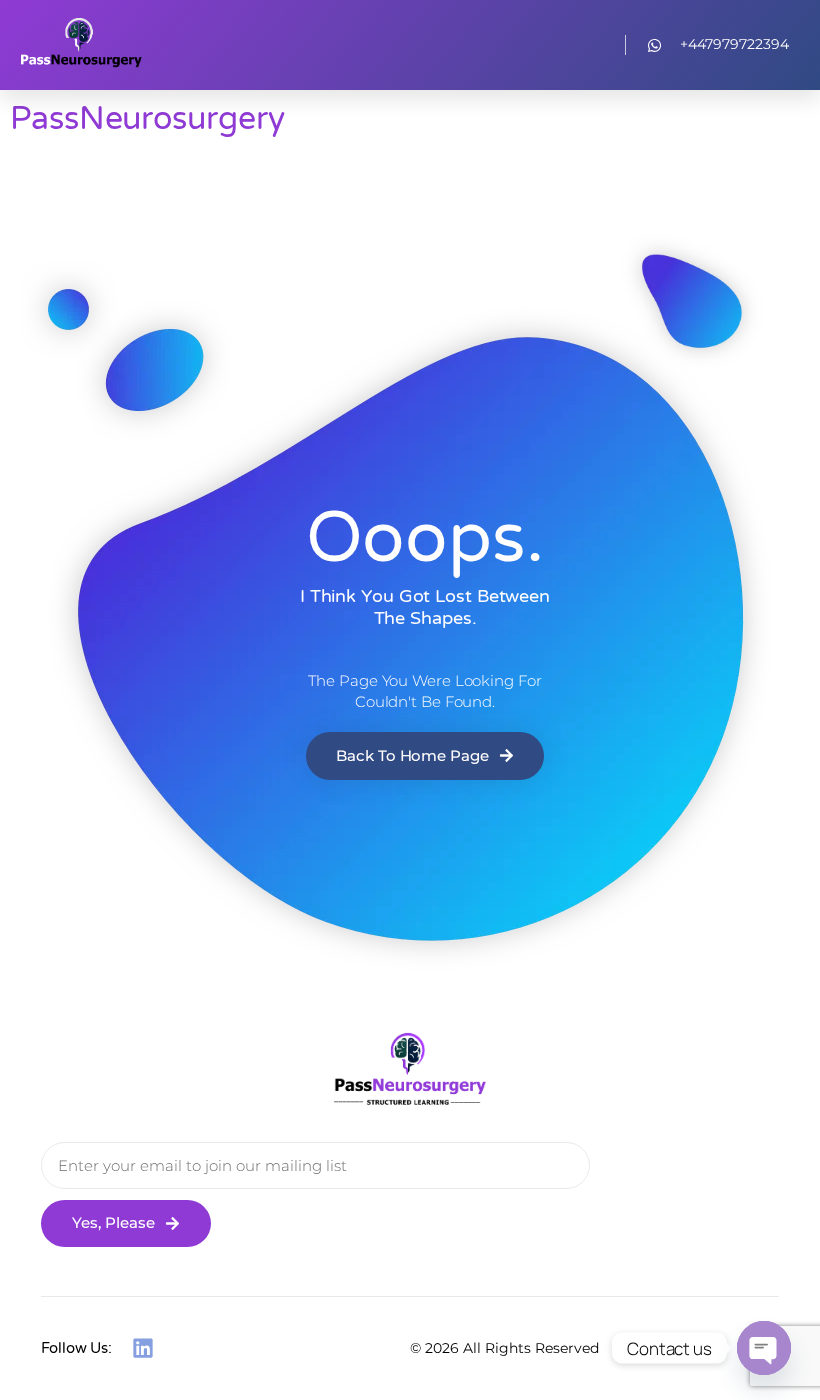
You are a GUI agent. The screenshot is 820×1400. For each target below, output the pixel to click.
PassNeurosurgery (147, 119)
